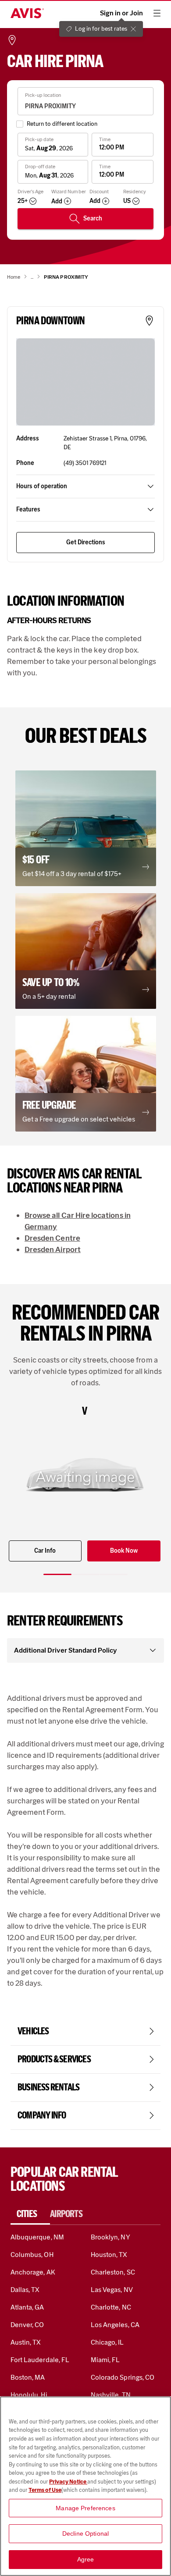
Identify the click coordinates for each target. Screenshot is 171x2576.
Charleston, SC (113, 2272)
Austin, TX (26, 2342)
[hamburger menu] (157, 13)
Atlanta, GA (27, 2307)
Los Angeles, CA (115, 2325)
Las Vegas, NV (112, 2290)
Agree (86, 2559)
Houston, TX (109, 2255)
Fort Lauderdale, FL (40, 2360)
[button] (86, 828)
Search (93, 218)
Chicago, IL (107, 2342)
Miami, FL (105, 2360)
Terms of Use (45, 2490)
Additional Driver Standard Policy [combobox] (66, 1650)
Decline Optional (85, 2533)
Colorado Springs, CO (123, 2377)
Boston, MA (28, 2377)
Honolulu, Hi (29, 2395)
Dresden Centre (52, 1238)
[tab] (30, 2214)
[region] (85, 2486)
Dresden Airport (53, 1249)
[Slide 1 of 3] (57, 1574)
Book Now (124, 1551)
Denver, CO (27, 2325)
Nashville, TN (111, 2395)
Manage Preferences (85, 2508)
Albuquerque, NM (37, 2237)
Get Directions (86, 542)
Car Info (45, 1551)
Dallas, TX (25, 2290)
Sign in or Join (121, 13)
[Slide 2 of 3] (85, 1574)
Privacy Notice (68, 2482)
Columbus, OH (32, 2255)
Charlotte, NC (111, 2307)
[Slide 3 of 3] (114, 1574)
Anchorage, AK (33, 2272)
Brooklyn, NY (110, 2237)
